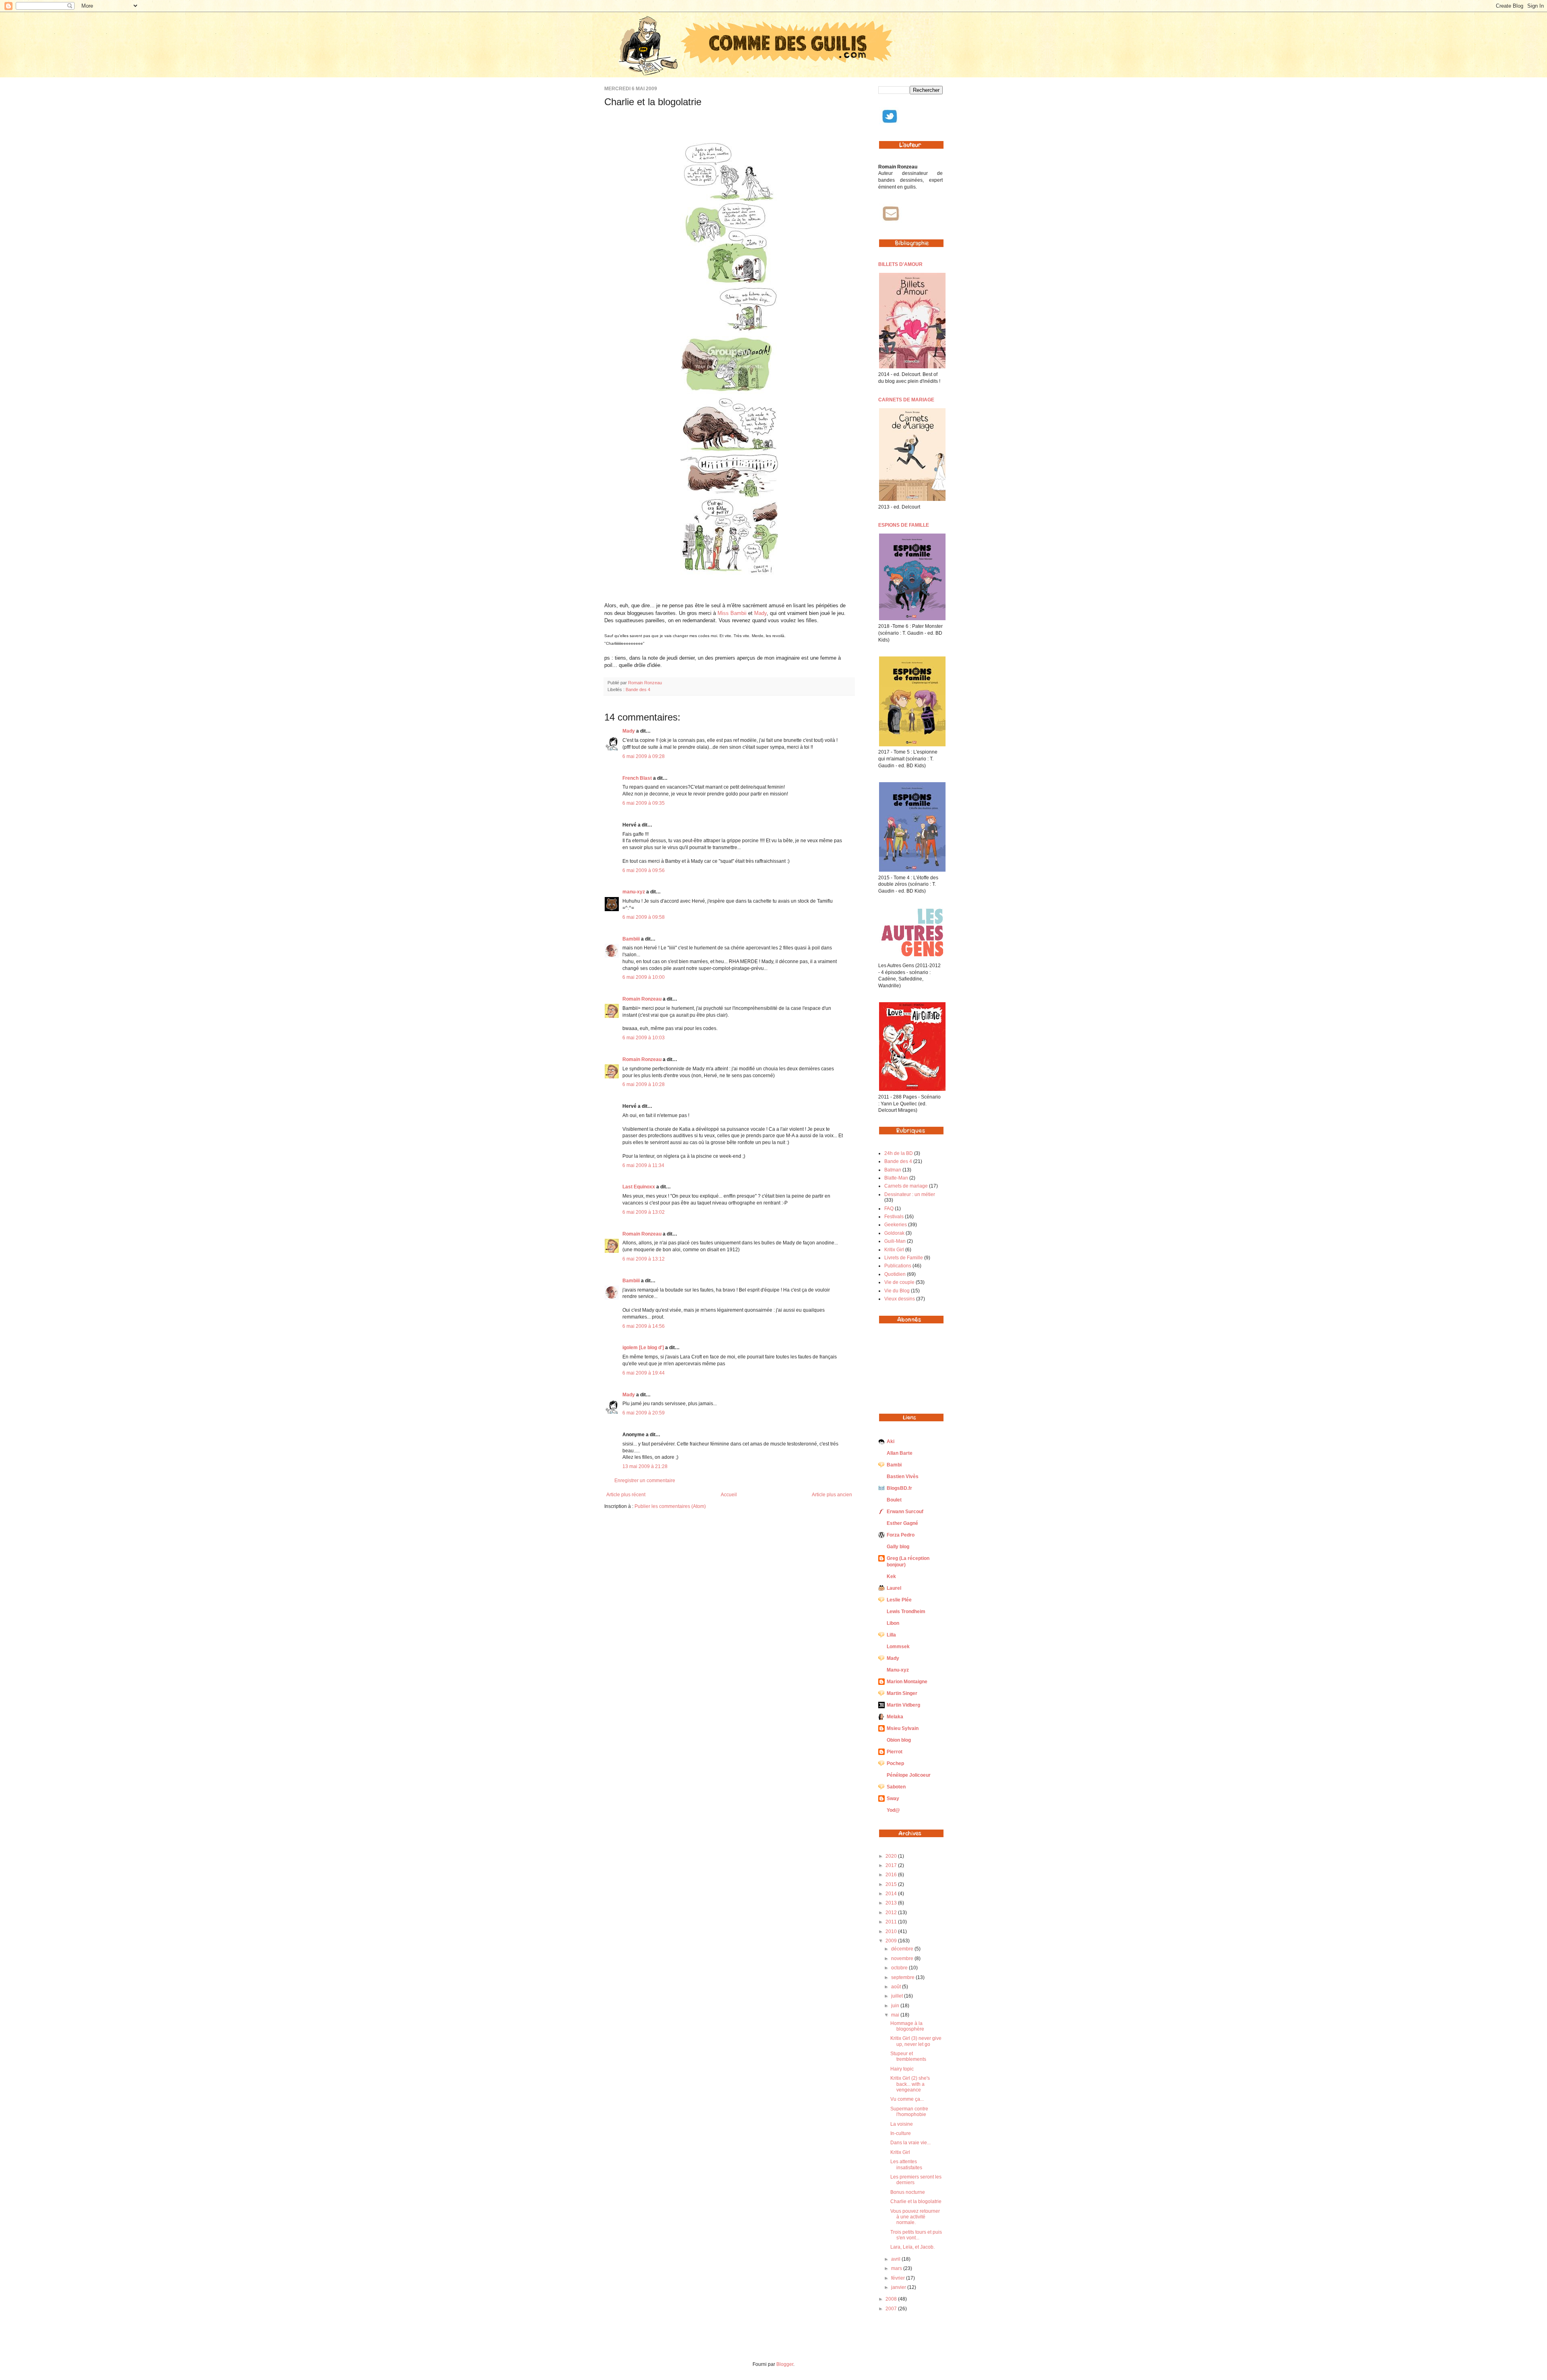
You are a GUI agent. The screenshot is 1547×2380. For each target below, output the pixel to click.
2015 (892, 1884)
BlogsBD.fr (899, 1488)
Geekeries (896, 1225)
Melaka (895, 1717)
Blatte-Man (896, 1178)
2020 (892, 1856)
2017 (892, 1865)
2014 (892, 1894)
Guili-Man (895, 1241)
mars (897, 2268)
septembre (903, 1977)
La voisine (902, 2124)
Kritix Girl (894, 1250)
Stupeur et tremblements (908, 2056)
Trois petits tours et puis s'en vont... (916, 2235)
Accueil (729, 1495)
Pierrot (895, 1752)
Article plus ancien (832, 1495)
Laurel (894, 1588)
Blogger (785, 2364)
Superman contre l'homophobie (909, 2112)
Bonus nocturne (908, 2192)
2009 (892, 1941)
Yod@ (893, 1810)
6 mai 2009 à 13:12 (644, 1259)
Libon (893, 1623)
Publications (898, 1266)
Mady (760, 613)
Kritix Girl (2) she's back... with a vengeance (910, 2084)
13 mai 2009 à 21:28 (645, 1466)
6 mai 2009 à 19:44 (644, 1373)
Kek (891, 1576)
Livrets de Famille (904, 1258)
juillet (898, 1996)
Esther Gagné (902, 1523)
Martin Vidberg (903, 1705)
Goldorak (894, 1233)
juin (896, 2006)
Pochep (895, 1763)
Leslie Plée (899, 1600)
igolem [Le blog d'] (643, 1348)
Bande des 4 (638, 689)
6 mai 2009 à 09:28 (644, 756)
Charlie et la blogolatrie (916, 2201)
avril (896, 2259)
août (897, 1987)
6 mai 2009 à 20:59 (644, 1413)
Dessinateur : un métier (910, 1194)
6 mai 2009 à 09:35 (644, 803)
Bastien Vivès (903, 1477)
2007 (892, 2309)
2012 (892, 1913)
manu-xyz (634, 892)
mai (896, 2015)
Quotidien (895, 1274)
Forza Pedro (901, 1535)
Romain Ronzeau (645, 683)
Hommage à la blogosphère (907, 2026)
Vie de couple (899, 1282)
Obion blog (899, 1740)
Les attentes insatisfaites (906, 2164)
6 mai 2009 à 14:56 (644, 1326)
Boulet (894, 1500)
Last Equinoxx (639, 1187)
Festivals (894, 1217)
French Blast (637, 778)
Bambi (894, 1465)
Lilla (891, 1635)
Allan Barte (900, 1453)
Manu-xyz (898, 1670)
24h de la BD (899, 1153)
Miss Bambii (733, 613)
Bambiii (631, 939)
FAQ (889, 1209)
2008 (892, 2299)
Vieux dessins (900, 1299)
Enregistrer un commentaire (645, 1481)
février (899, 2278)
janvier (899, 2287)
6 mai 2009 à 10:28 (644, 1084)
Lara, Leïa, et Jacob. (912, 2247)
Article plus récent (626, 1495)
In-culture (901, 2133)
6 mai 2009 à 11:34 (643, 1165)
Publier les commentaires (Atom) (670, 1506)
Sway (893, 1798)
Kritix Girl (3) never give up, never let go (916, 2041)
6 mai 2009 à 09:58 (644, 917)
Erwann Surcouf (905, 1512)
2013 (892, 1903)
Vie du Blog (897, 1291)
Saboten (896, 1787)
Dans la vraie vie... (910, 2143)
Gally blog (898, 1547)
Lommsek (898, 1647)
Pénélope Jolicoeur (909, 1775)
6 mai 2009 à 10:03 (644, 1038)
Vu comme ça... (907, 2099)
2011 (892, 1922)
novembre (903, 1958)
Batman (893, 1170)
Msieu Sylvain (903, 1728)
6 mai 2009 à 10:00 (644, 977)
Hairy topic (902, 2069)
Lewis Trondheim (906, 1612)
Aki (891, 1441)
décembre (903, 1949)
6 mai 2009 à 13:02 (644, 1212)
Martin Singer (902, 1693)
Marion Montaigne (907, 1682)
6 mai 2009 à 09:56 (644, 870)
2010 (892, 1931)
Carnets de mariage (906, 1186)
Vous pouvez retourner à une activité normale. (915, 2217)
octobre (900, 1968)
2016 (892, 1875)
